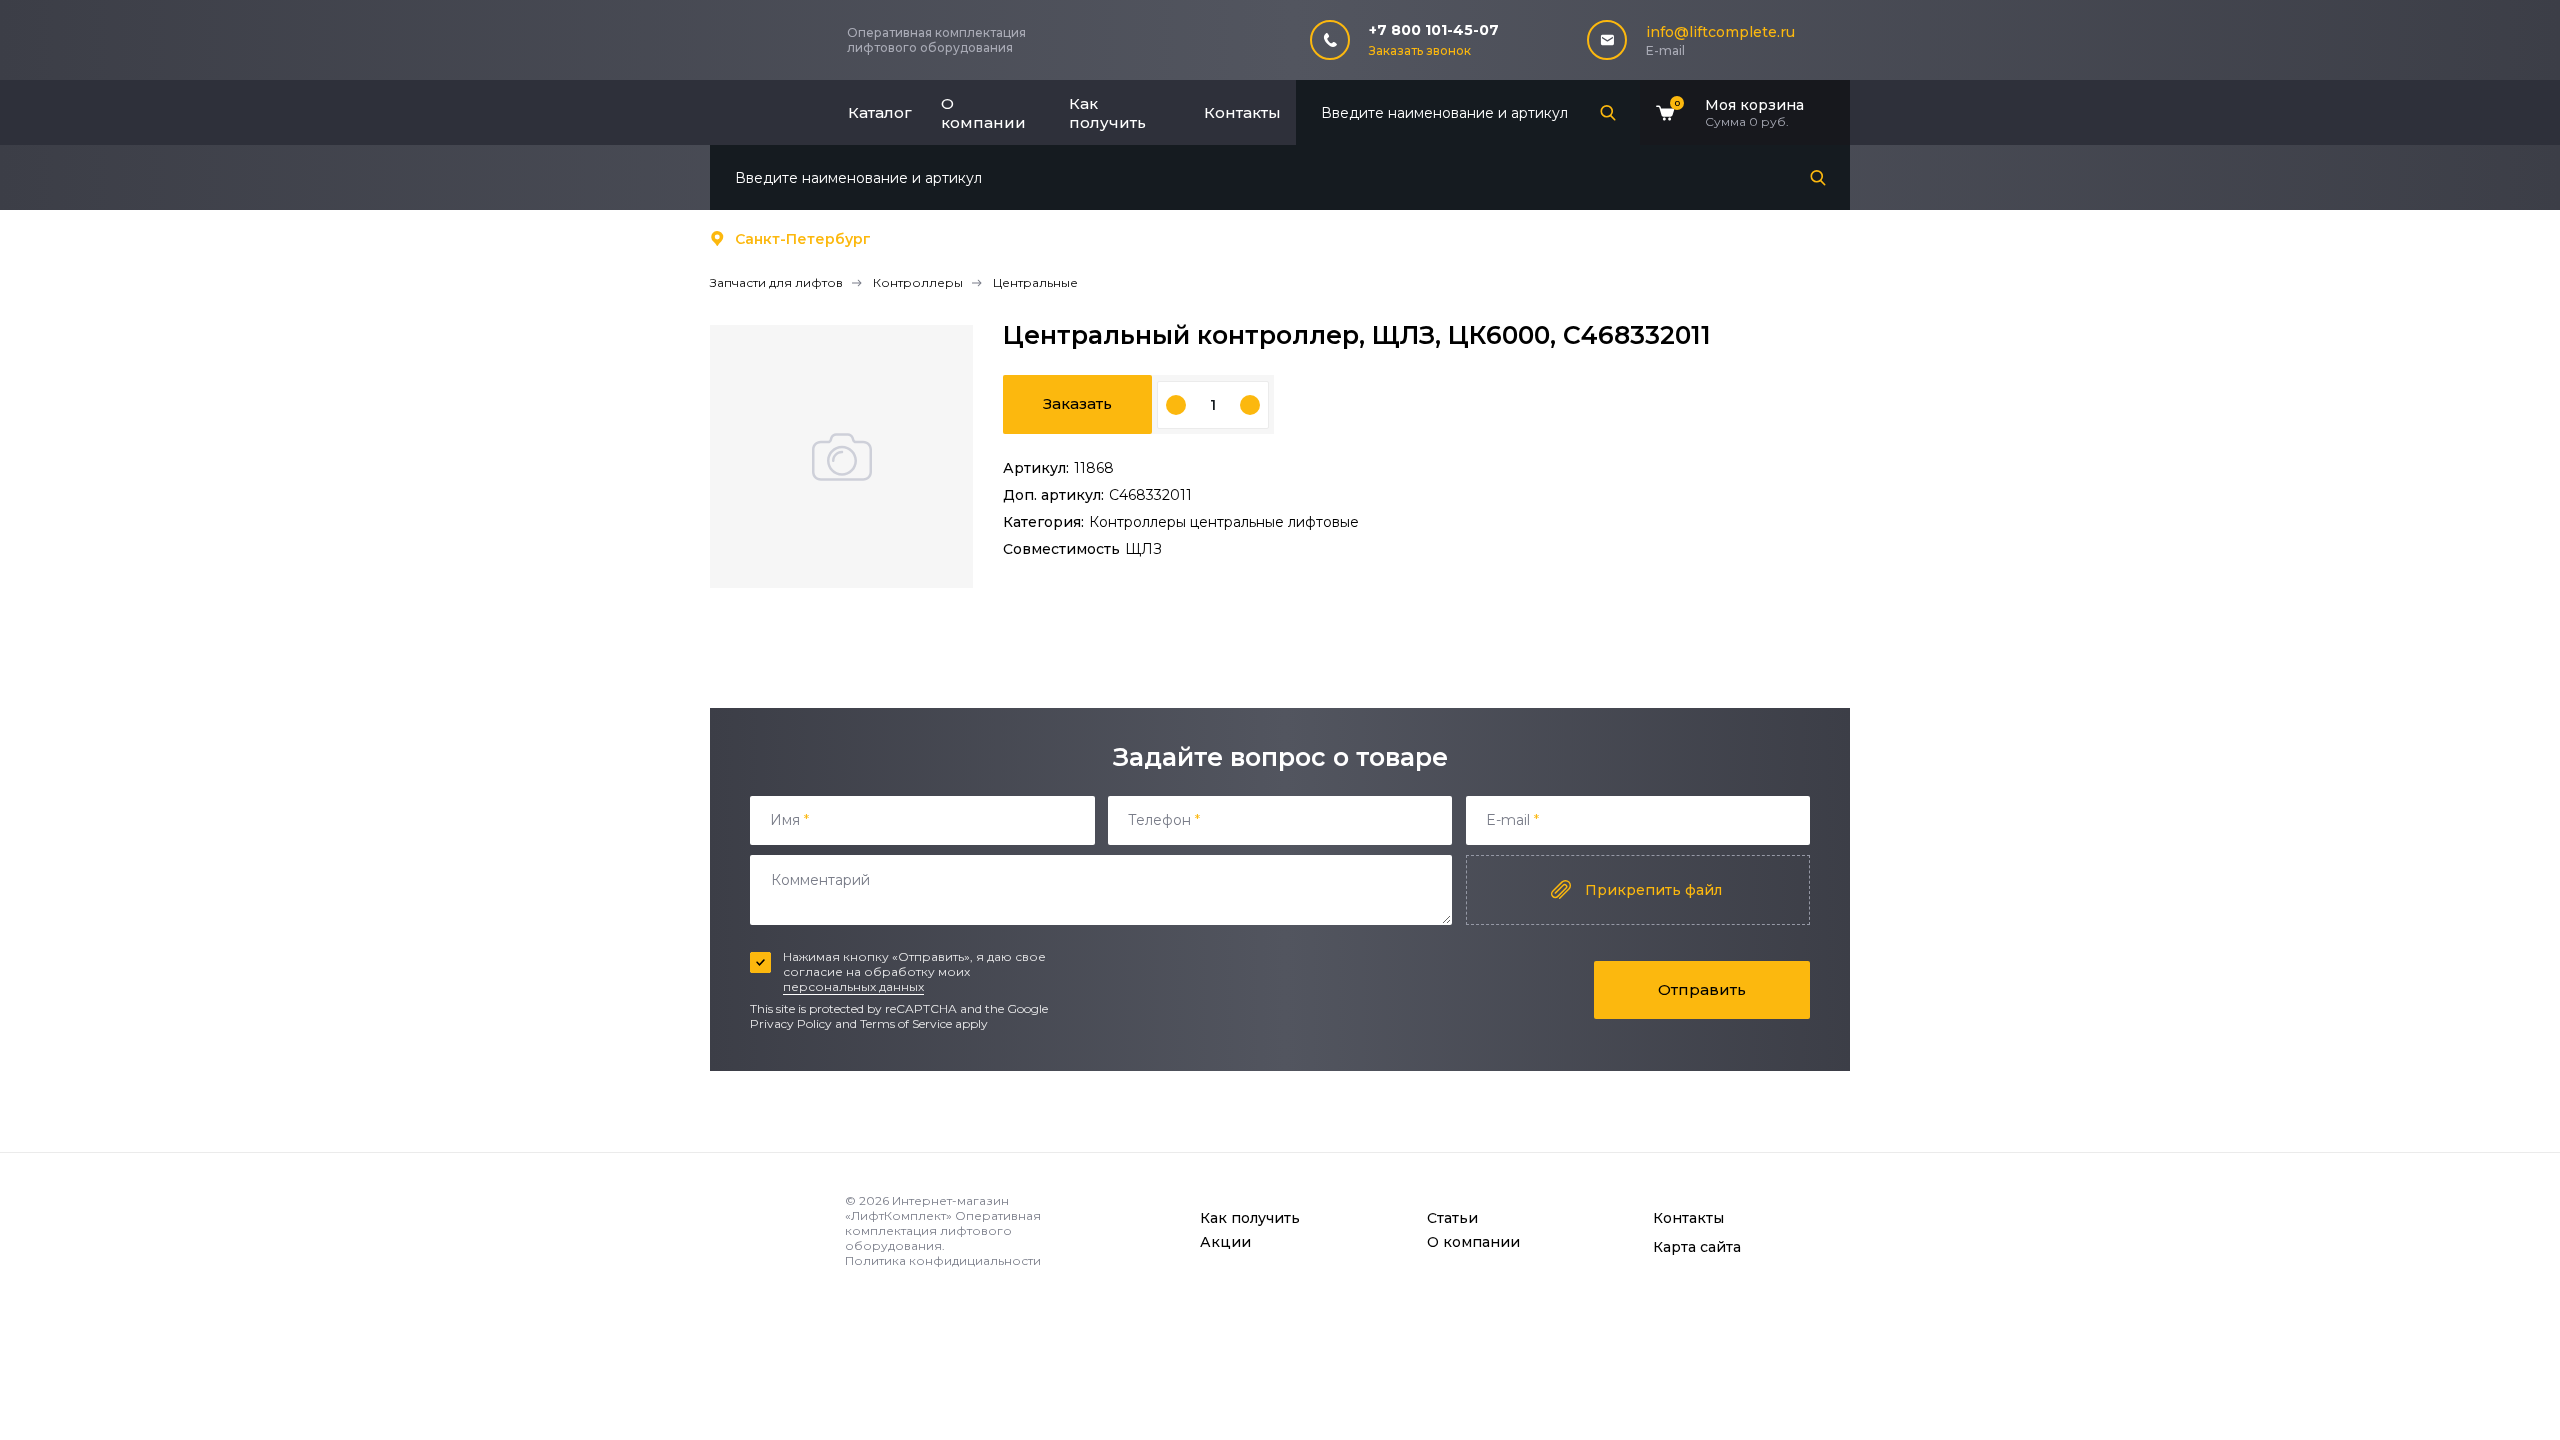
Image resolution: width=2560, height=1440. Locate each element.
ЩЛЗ (1143, 549)
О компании (983, 113)
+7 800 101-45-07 (1434, 30)
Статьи (1452, 1218)
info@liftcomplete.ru (1720, 32)
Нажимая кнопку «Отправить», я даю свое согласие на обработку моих (914, 971)
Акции (1225, 1242)
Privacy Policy (791, 1023)
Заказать (1077, 403)
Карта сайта (1697, 1247)
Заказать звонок (1420, 50)
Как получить (1107, 113)
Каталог (880, 112)
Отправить (1702, 989)
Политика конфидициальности (943, 1260)
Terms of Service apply (924, 1023)
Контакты (1242, 112)
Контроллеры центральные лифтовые (1224, 522)
